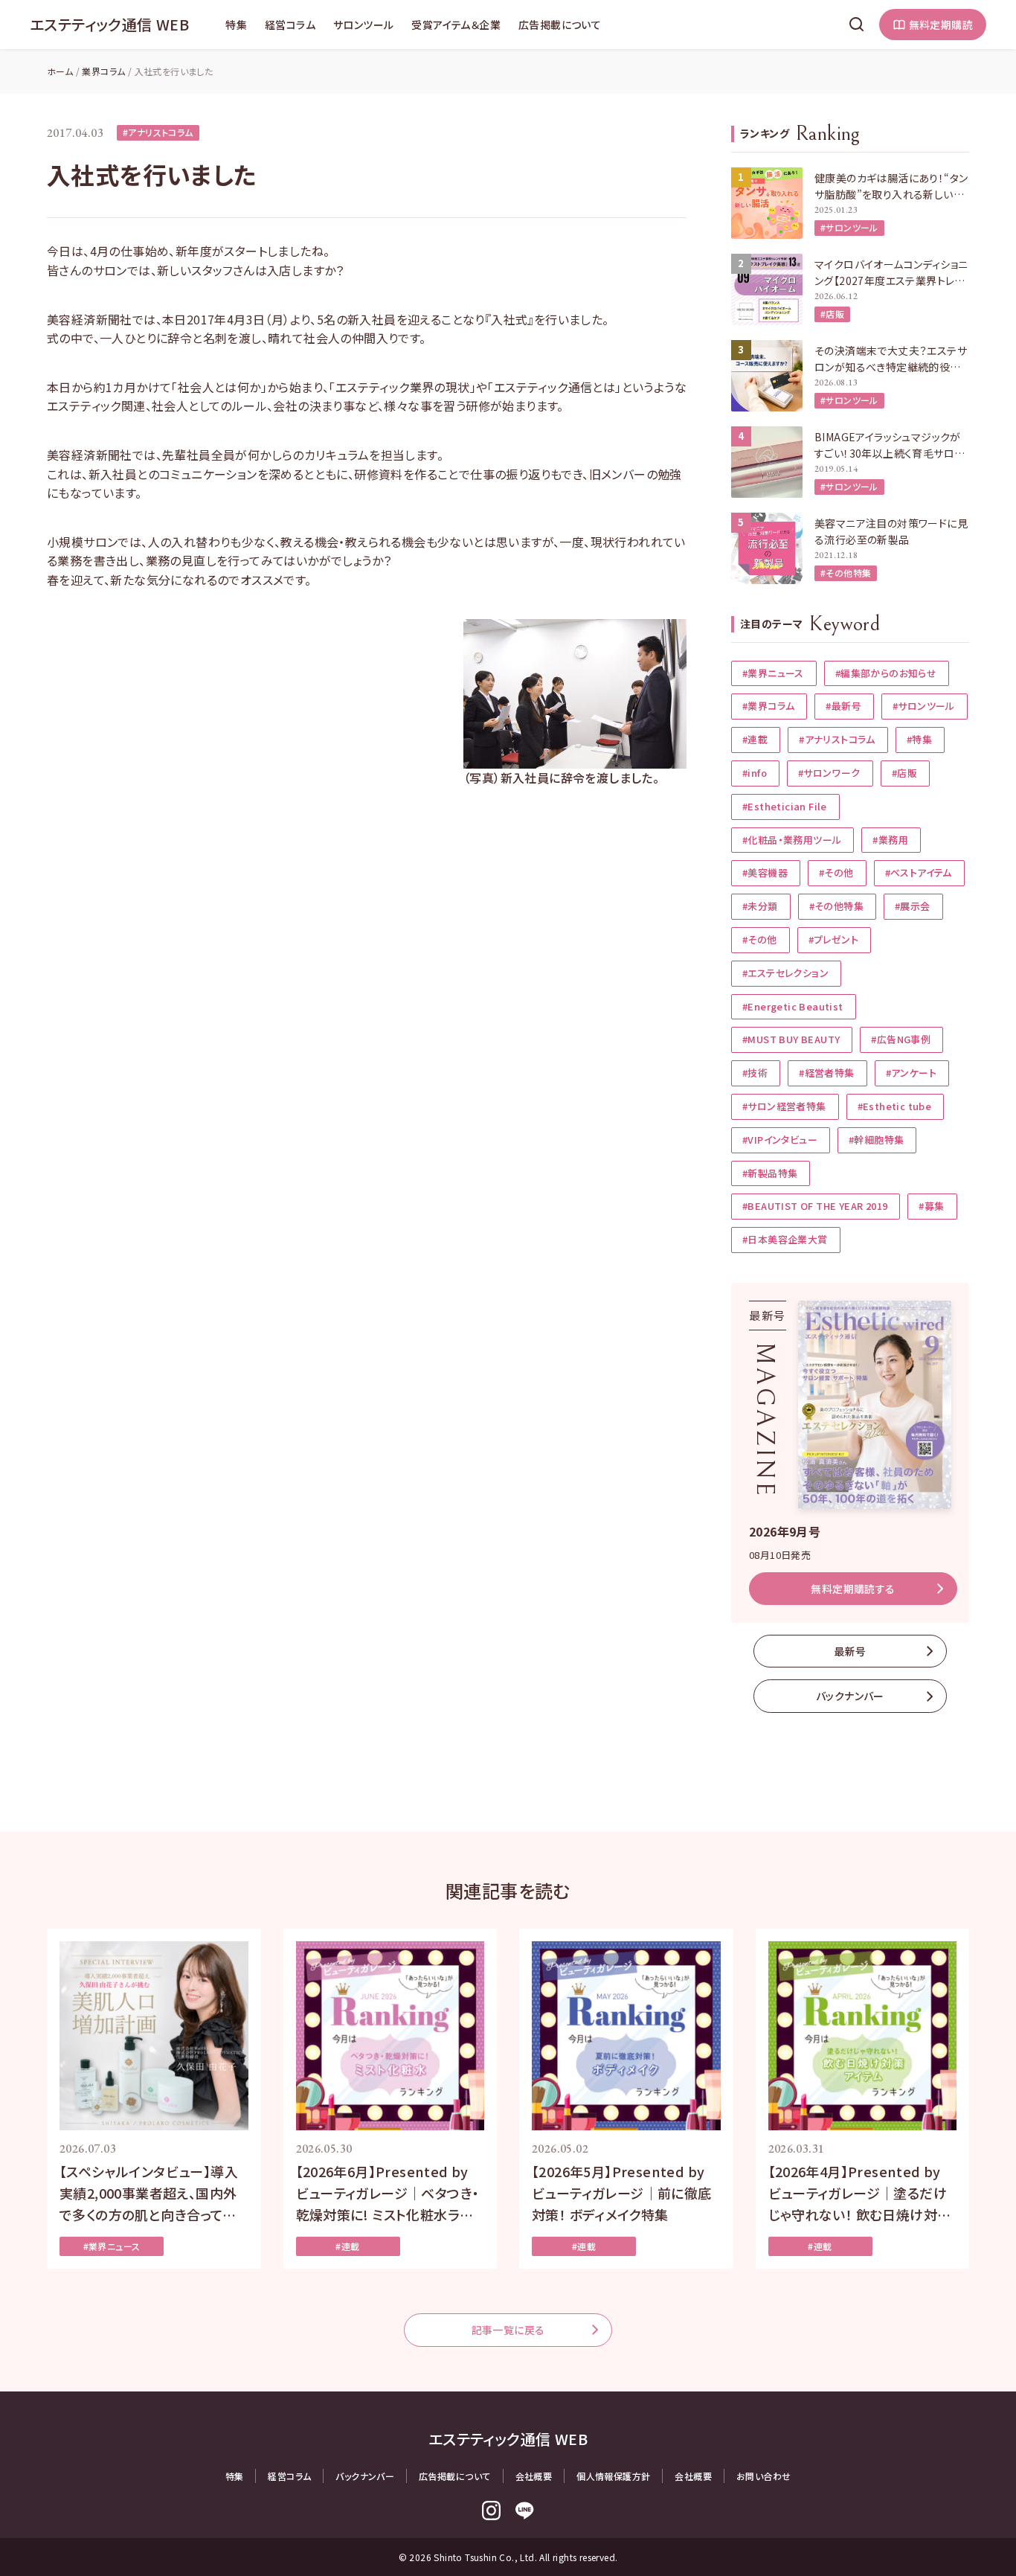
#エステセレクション (785, 973)
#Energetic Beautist (793, 1006)
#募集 (931, 1206)
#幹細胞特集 (876, 1140)
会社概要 (534, 2476)
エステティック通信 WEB (109, 24)
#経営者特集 (826, 1073)
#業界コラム (768, 706)
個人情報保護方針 (613, 2476)
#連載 (755, 739)
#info (755, 773)
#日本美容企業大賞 (785, 1239)
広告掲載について (560, 25)
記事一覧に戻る (508, 2330)
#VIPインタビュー (780, 1140)
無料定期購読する (853, 1589)
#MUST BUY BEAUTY (791, 1039)
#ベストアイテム (919, 872)
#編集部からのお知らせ (886, 673)
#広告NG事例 (901, 1039)
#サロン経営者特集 (784, 1106)
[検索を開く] (857, 25)
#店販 (832, 314)
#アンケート (911, 1073)
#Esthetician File (785, 806)
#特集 (919, 739)
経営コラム (290, 25)
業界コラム (103, 71)
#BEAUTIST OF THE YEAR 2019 (815, 1206)
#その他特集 (846, 573)
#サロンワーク (829, 773)
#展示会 (913, 906)
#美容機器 (765, 872)
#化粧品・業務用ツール (792, 840)
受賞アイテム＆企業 (456, 25)
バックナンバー (850, 1696)
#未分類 (760, 906)
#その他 (836, 872)
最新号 (850, 1651)
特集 (236, 25)
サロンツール (363, 25)
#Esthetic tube (895, 1106)
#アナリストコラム (158, 132)
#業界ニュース (773, 673)
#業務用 (890, 840)
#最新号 (843, 706)
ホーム (60, 71)
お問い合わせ (763, 2476)
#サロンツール (849, 227)
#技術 (755, 1073)
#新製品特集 (770, 1173)
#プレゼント (833, 939)
